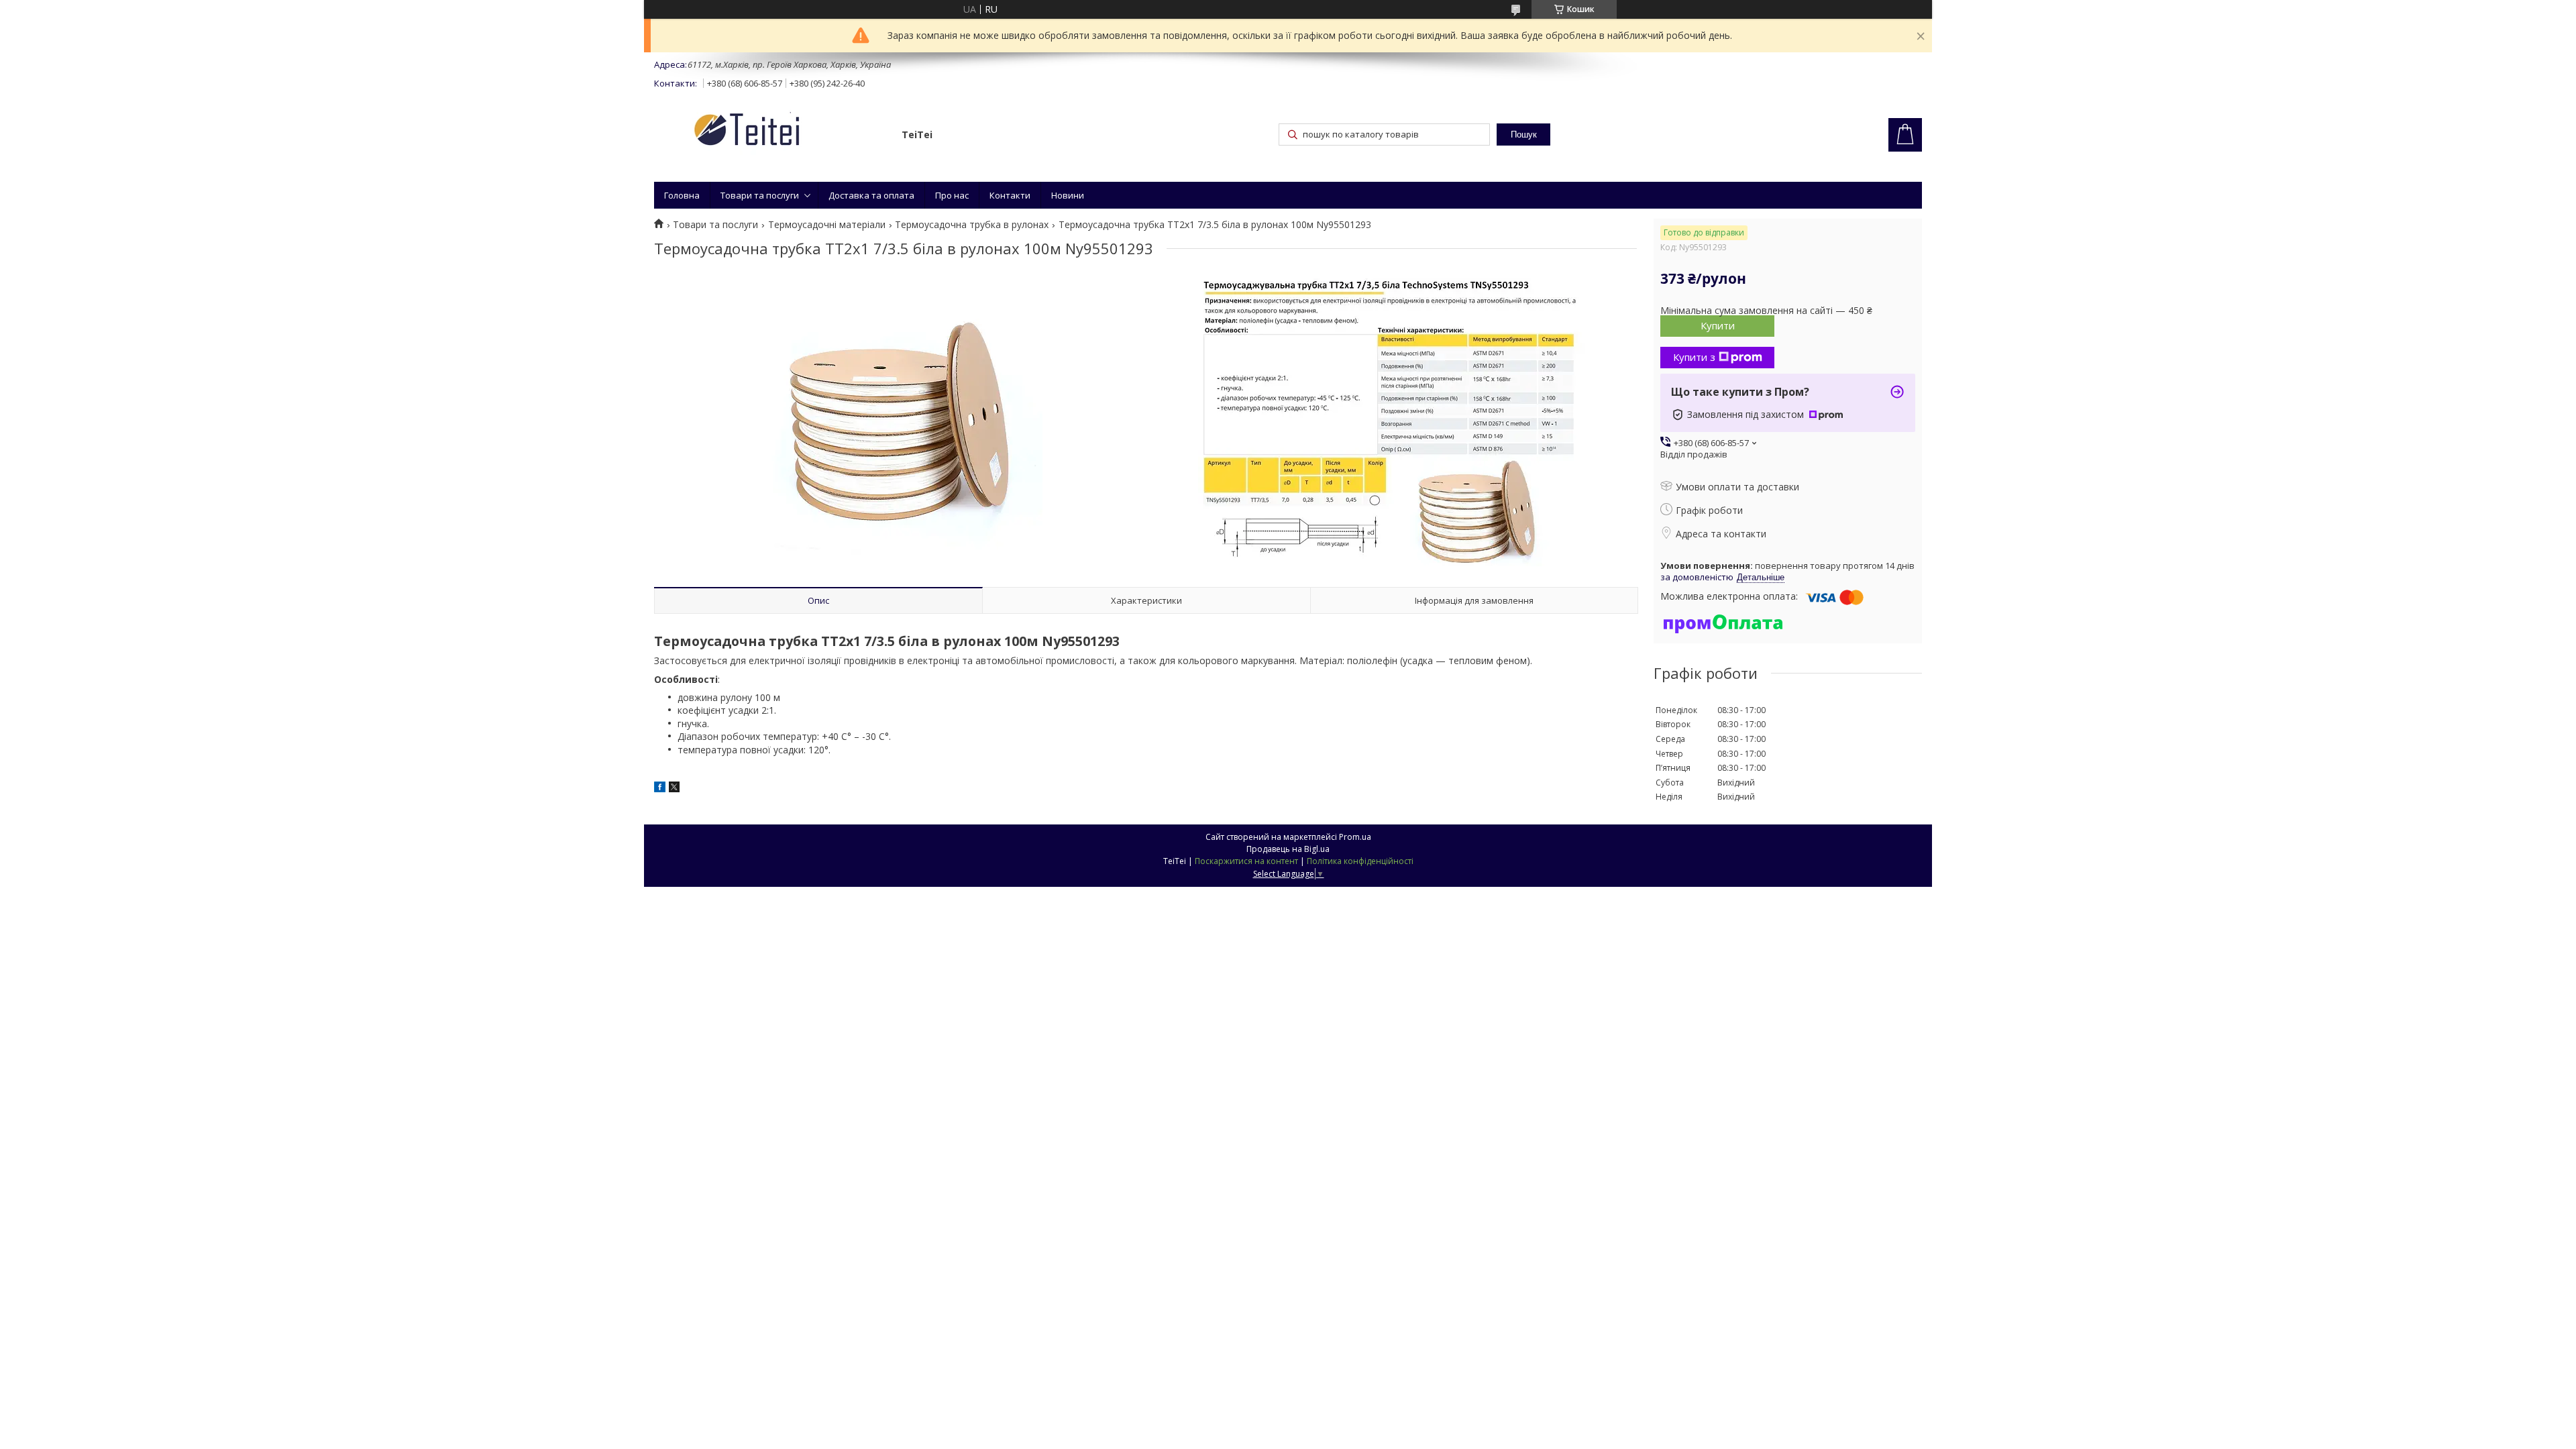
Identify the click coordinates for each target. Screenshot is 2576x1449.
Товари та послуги (760, 195)
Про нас (952, 195)
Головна (682, 195)
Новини (1068, 195)
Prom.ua (1355, 837)
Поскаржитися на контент (1246, 861)
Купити (1718, 325)
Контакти (1010, 195)
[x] (674, 789)
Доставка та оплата (871, 195)
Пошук (1524, 135)
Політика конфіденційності (1360, 861)
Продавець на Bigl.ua (1288, 849)
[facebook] (660, 789)
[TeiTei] (771, 132)
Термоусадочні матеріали (827, 225)
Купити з (1694, 357)
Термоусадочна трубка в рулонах (972, 225)
